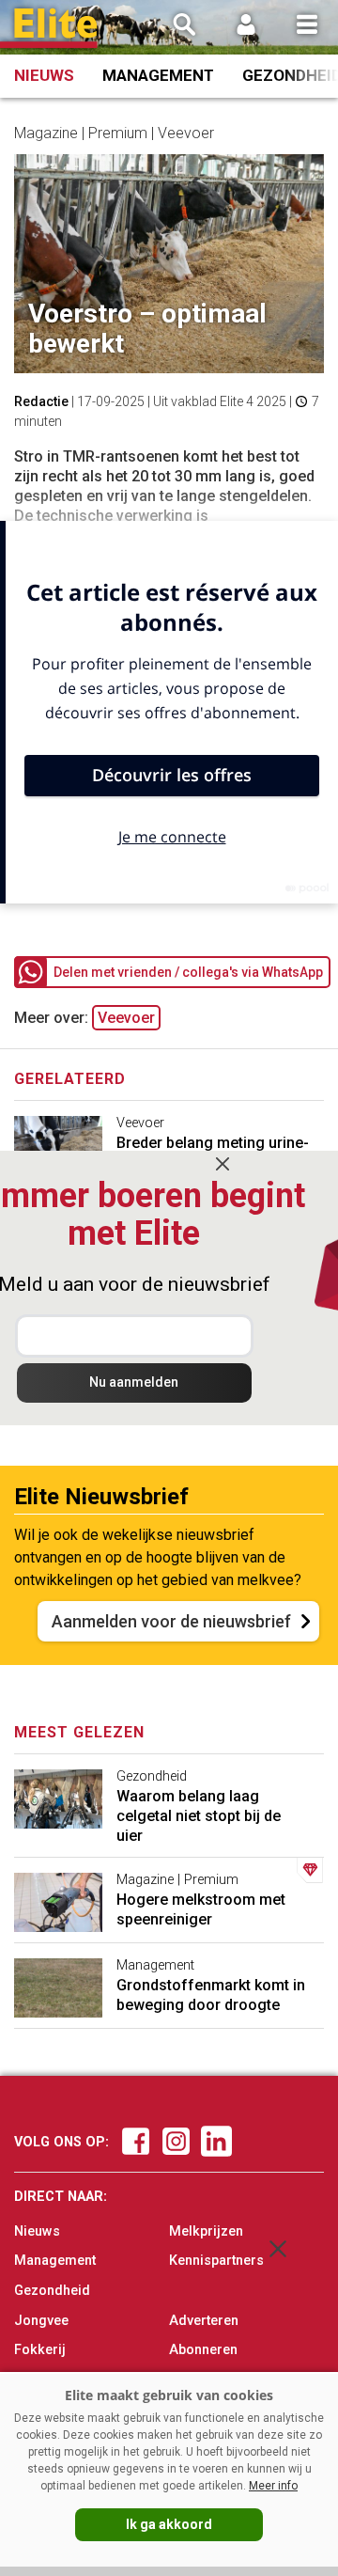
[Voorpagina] (56, 29)
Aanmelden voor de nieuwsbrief (171, 1621)
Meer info (273, 2486)
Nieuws (44, 75)
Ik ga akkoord (169, 2524)
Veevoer (126, 1018)
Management (158, 75)
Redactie (41, 401)
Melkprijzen (206, 2231)
